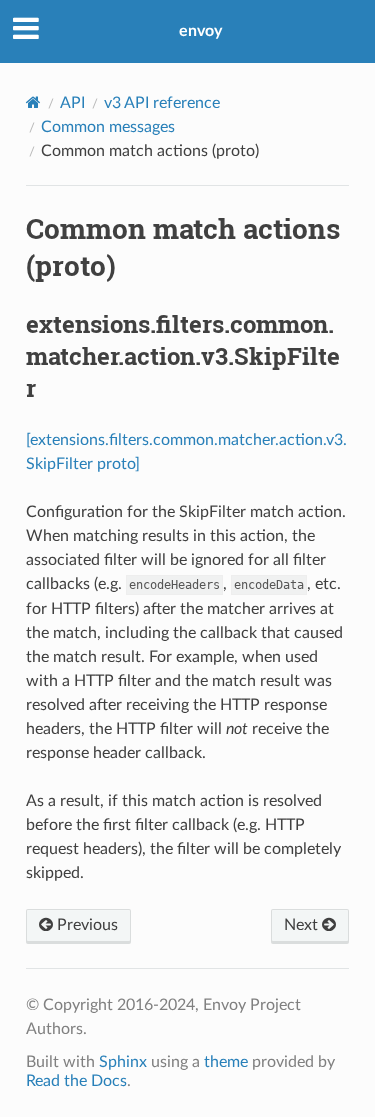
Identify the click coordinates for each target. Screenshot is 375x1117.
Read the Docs (76, 1081)
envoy (200, 31)
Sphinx (123, 1062)
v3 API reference (162, 103)
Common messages (108, 127)
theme (226, 1062)
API (72, 103)
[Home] (33, 102)
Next (303, 925)
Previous (85, 925)
